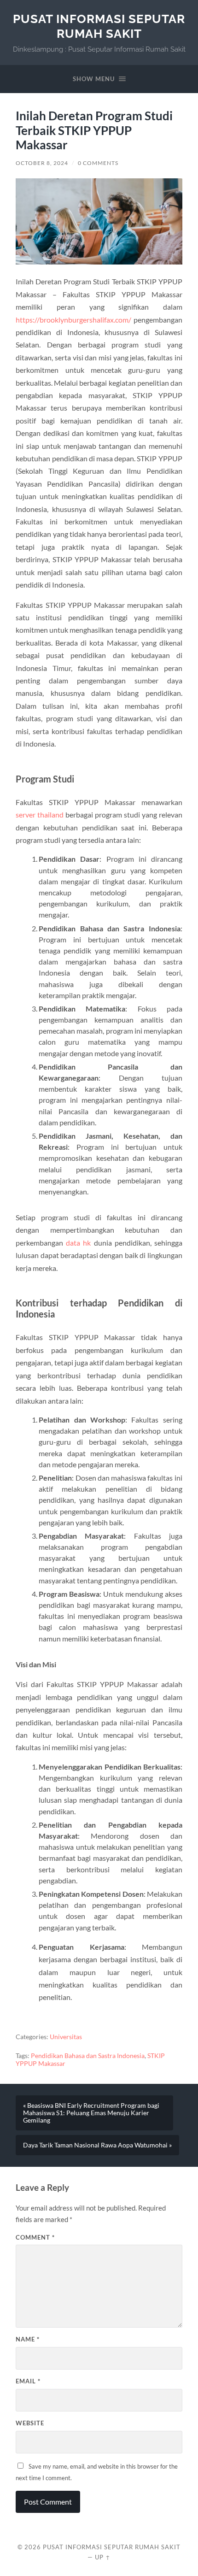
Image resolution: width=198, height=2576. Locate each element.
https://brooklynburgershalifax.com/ (73, 320)
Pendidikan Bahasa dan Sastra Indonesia (88, 2056)
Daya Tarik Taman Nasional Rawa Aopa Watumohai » (97, 2145)
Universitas (66, 2037)
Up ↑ (103, 2557)
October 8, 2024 (42, 163)
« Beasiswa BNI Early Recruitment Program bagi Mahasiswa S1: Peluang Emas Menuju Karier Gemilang (91, 2113)
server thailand (40, 815)
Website (30, 2423)
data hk (78, 1243)
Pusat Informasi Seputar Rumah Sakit (99, 26)
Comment (35, 2237)
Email (28, 2381)
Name (28, 2339)
